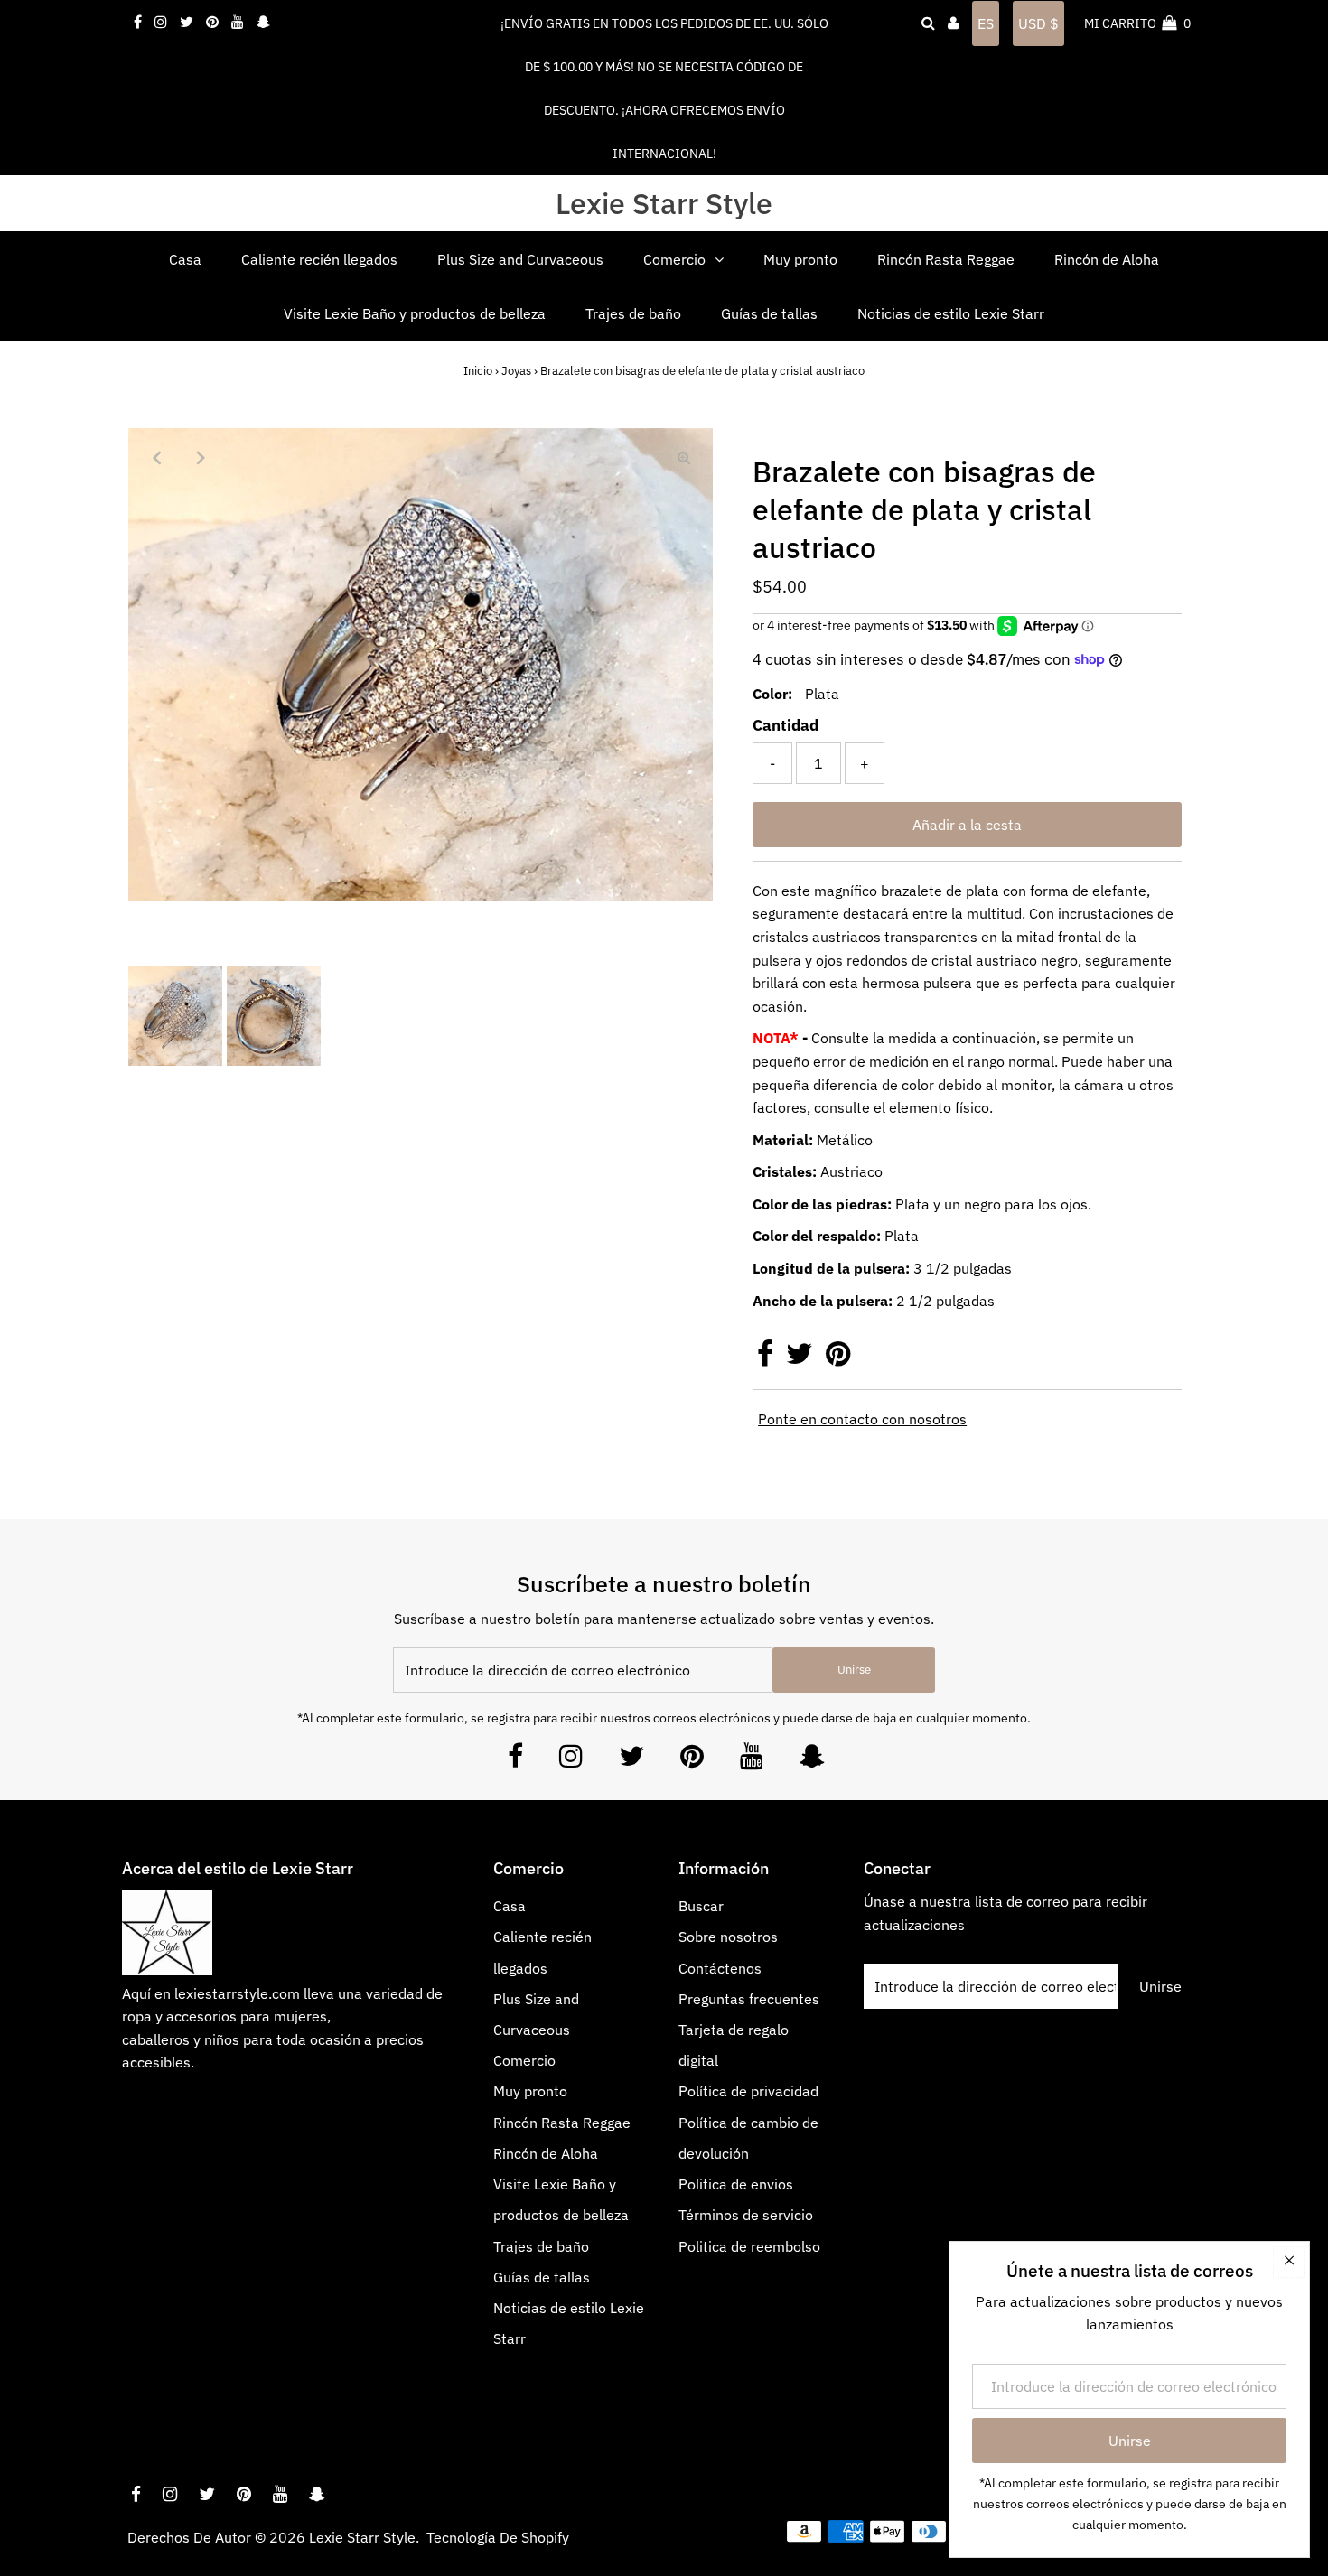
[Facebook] (515, 1761)
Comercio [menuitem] (674, 259)
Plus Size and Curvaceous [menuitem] (520, 259)
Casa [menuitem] (185, 259)
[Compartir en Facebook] (767, 1358)
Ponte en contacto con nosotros (862, 1419)
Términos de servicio (746, 2215)
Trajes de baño (541, 2246)
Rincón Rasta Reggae (562, 2123)
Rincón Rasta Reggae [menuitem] (946, 259)
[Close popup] (1289, 2262)
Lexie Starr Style (664, 203)
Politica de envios (736, 2184)
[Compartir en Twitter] (801, 1358)
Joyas (516, 371)
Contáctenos (720, 1968)
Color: (772, 694)
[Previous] (157, 457)
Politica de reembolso (749, 2246)
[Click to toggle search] (928, 23)
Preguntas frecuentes (749, 1999)
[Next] (201, 457)
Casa (510, 1906)
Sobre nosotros (728, 1937)
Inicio (478, 371)
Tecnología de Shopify (498, 2537)
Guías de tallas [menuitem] (769, 313)
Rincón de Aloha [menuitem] (1107, 259)
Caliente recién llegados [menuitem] (319, 259)
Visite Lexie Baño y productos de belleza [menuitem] (415, 313)
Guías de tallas (542, 2277)
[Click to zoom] (684, 457)
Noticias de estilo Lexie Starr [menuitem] (951, 313)
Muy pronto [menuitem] (800, 259)
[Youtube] (752, 1761)
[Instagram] (571, 1761)
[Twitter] (631, 1761)
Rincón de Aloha (546, 2153)
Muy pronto (530, 2091)
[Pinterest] (692, 1761)
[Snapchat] (812, 1761)
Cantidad (786, 725)
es (986, 23)
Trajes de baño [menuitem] (633, 313)
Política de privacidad (748, 2091)
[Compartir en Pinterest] (838, 1358)
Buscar (701, 1906)
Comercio (524, 2060)
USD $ (1038, 23)
